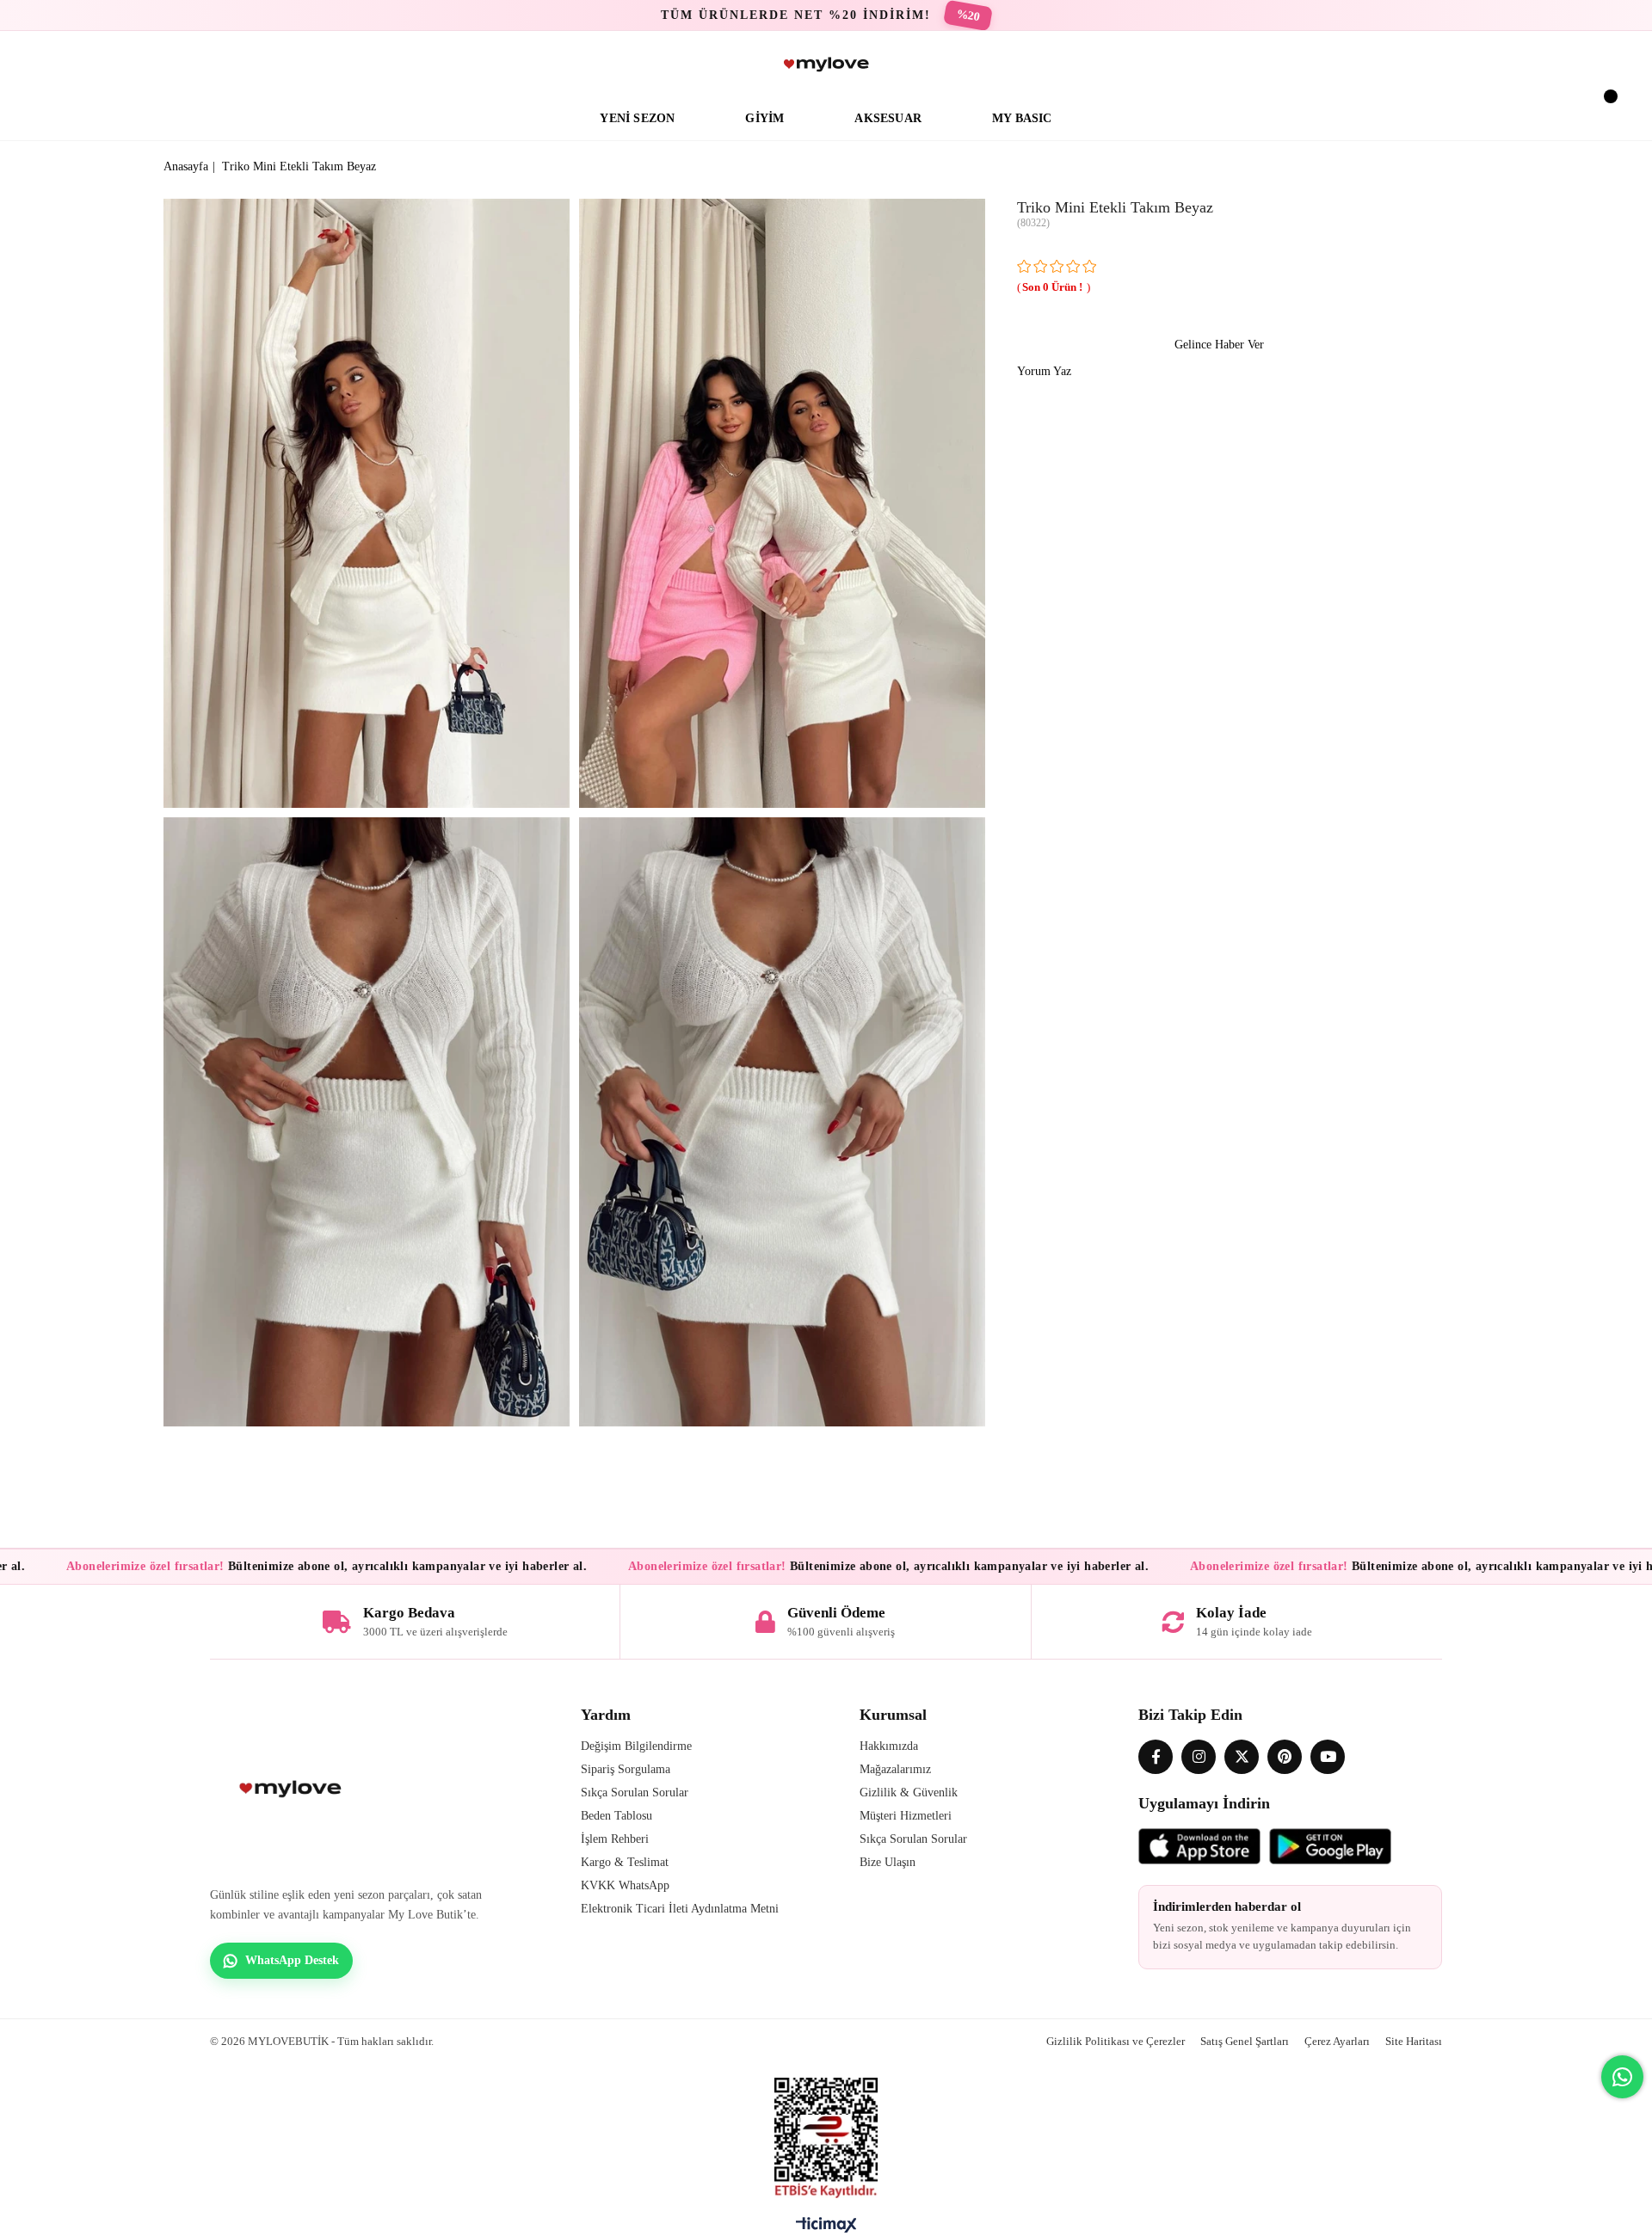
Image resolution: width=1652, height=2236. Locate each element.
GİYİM (764, 118)
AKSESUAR (888, 118)
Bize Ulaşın (888, 1862)
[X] (1242, 1757)
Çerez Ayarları (1337, 2041)
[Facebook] (1156, 1757)
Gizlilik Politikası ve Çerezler (1116, 2041)
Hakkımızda (889, 1746)
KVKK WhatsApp (625, 1885)
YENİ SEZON (637, 118)
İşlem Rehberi (615, 1839)
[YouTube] (1328, 1757)
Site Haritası (1414, 2041)
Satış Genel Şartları (1245, 2041)
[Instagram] (1199, 1757)
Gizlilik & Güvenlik (909, 1792)
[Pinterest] (1285, 1757)
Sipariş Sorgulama (626, 1769)
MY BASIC (1022, 118)
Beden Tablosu (616, 1816)
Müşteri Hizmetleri (906, 1816)
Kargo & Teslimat (625, 1862)
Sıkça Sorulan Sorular (635, 1792)
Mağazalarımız (895, 1769)
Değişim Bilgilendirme (636, 1746)
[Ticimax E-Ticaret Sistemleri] (826, 2229)
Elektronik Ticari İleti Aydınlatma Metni (680, 1909)
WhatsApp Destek (292, 1960)
